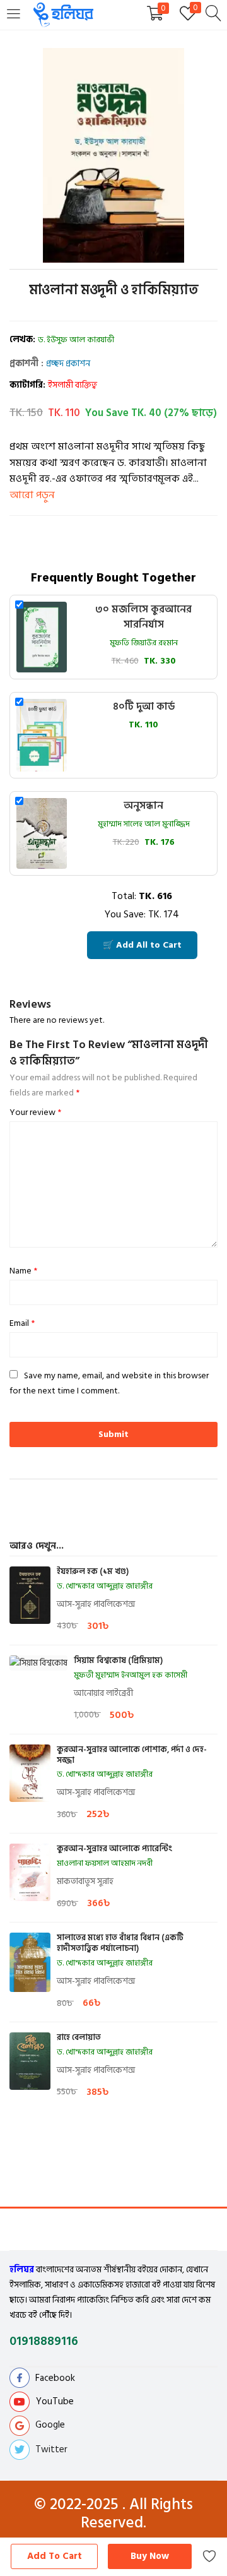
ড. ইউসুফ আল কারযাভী (76, 340)
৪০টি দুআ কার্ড (144, 707)
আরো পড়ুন (32, 495)
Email (22, 1323)
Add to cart (55, 2556)
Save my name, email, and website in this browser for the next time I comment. (109, 1383)
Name (23, 1271)
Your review (35, 1112)
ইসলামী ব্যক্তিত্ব (73, 385)
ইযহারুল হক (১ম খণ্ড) (93, 1572)
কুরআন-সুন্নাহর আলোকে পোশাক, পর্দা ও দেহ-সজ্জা (132, 1755)
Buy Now (150, 2556)
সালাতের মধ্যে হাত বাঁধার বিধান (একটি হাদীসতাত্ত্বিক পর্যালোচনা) (120, 1943)
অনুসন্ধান (143, 806)
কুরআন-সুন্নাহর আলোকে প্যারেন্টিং (114, 1849)
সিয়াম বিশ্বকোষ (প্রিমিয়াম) (118, 1661)
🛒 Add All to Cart (142, 945)
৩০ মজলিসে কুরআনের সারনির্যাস (143, 617)
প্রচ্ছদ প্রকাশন (68, 363)
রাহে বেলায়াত (79, 2038)
